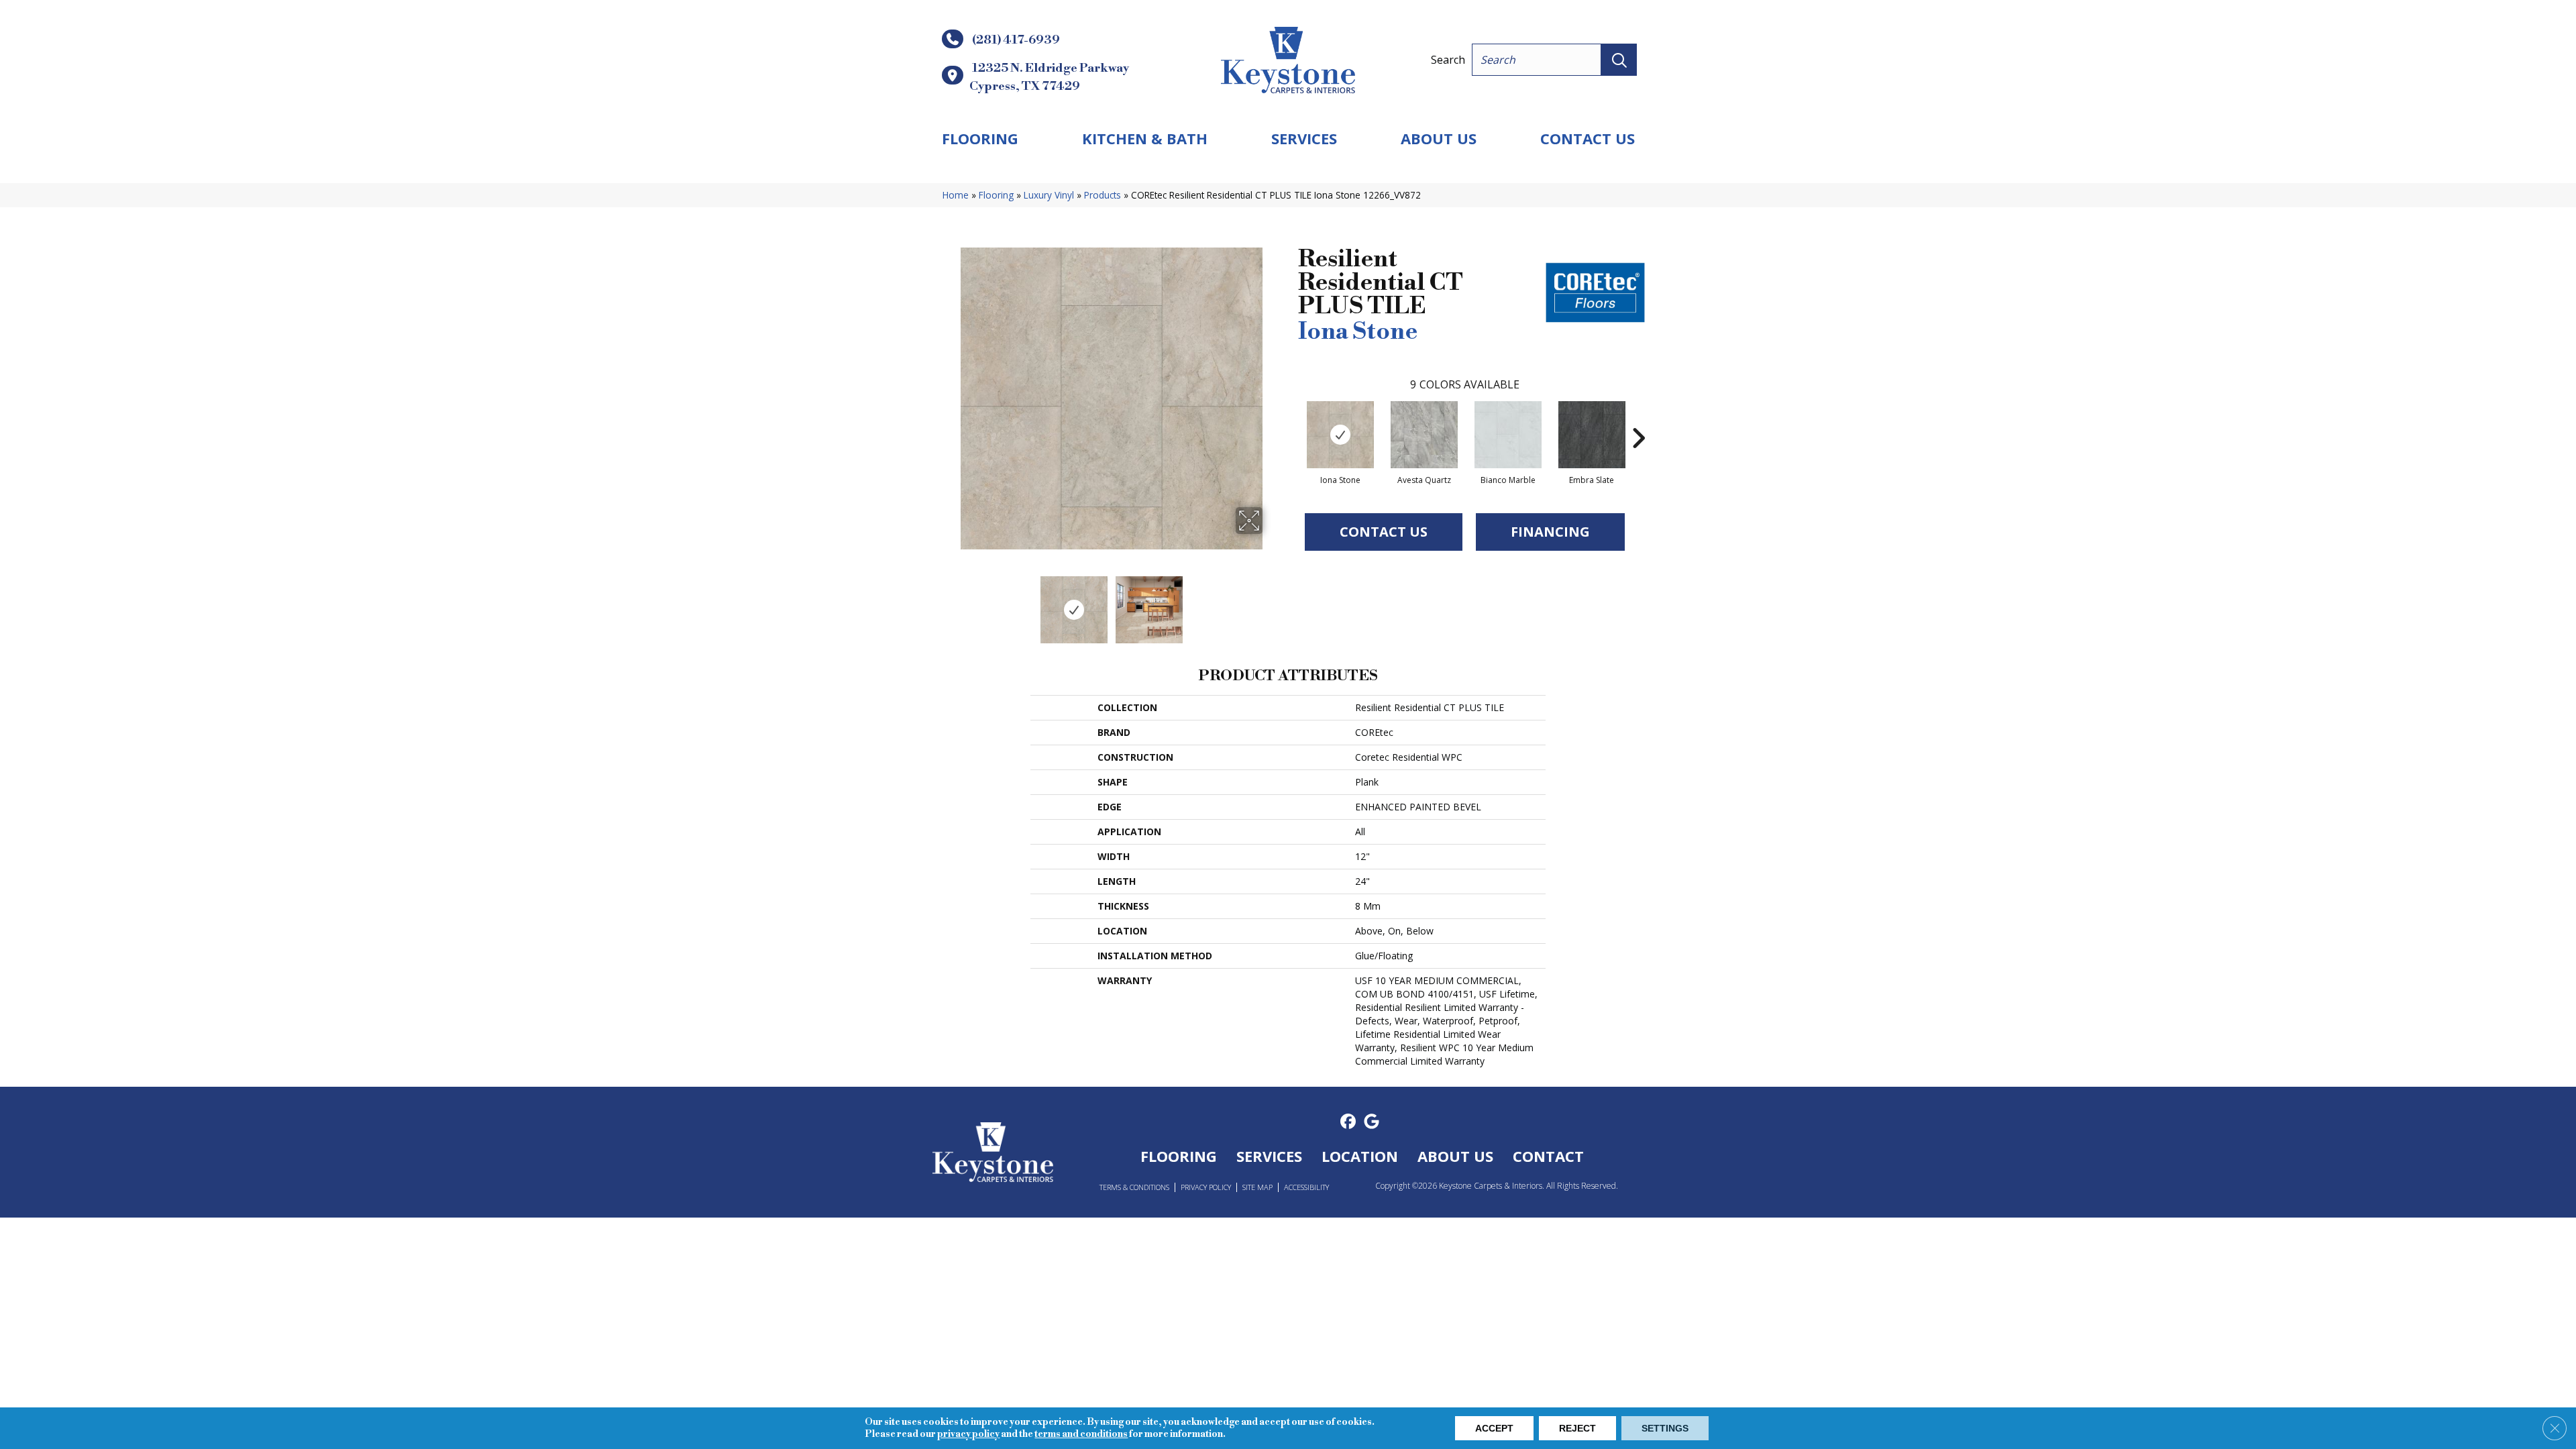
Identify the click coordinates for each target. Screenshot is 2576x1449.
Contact (1548, 1156)
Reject (1577, 1428)
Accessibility (1306, 1187)
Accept (1494, 1428)
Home (956, 195)
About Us (1439, 138)
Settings (1665, 1428)
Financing (1550, 532)
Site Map (1257, 1187)
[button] (1619, 60)
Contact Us (1588, 138)
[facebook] (1348, 1122)
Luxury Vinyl (1049, 195)
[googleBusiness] (1372, 1122)
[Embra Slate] (1592, 435)
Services (1304, 138)
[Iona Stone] (1340, 435)
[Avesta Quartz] (1424, 435)
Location (1360, 1156)
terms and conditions (1081, 1434)
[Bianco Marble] (1508, 435)
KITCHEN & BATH (1145, 138)
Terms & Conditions (1134, 1187)
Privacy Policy (1206, 1187)
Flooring (980, 138)
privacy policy (968, 1434)
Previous (951, 603)
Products (1103, 195)
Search (1448, 60)
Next (1271, 603)
